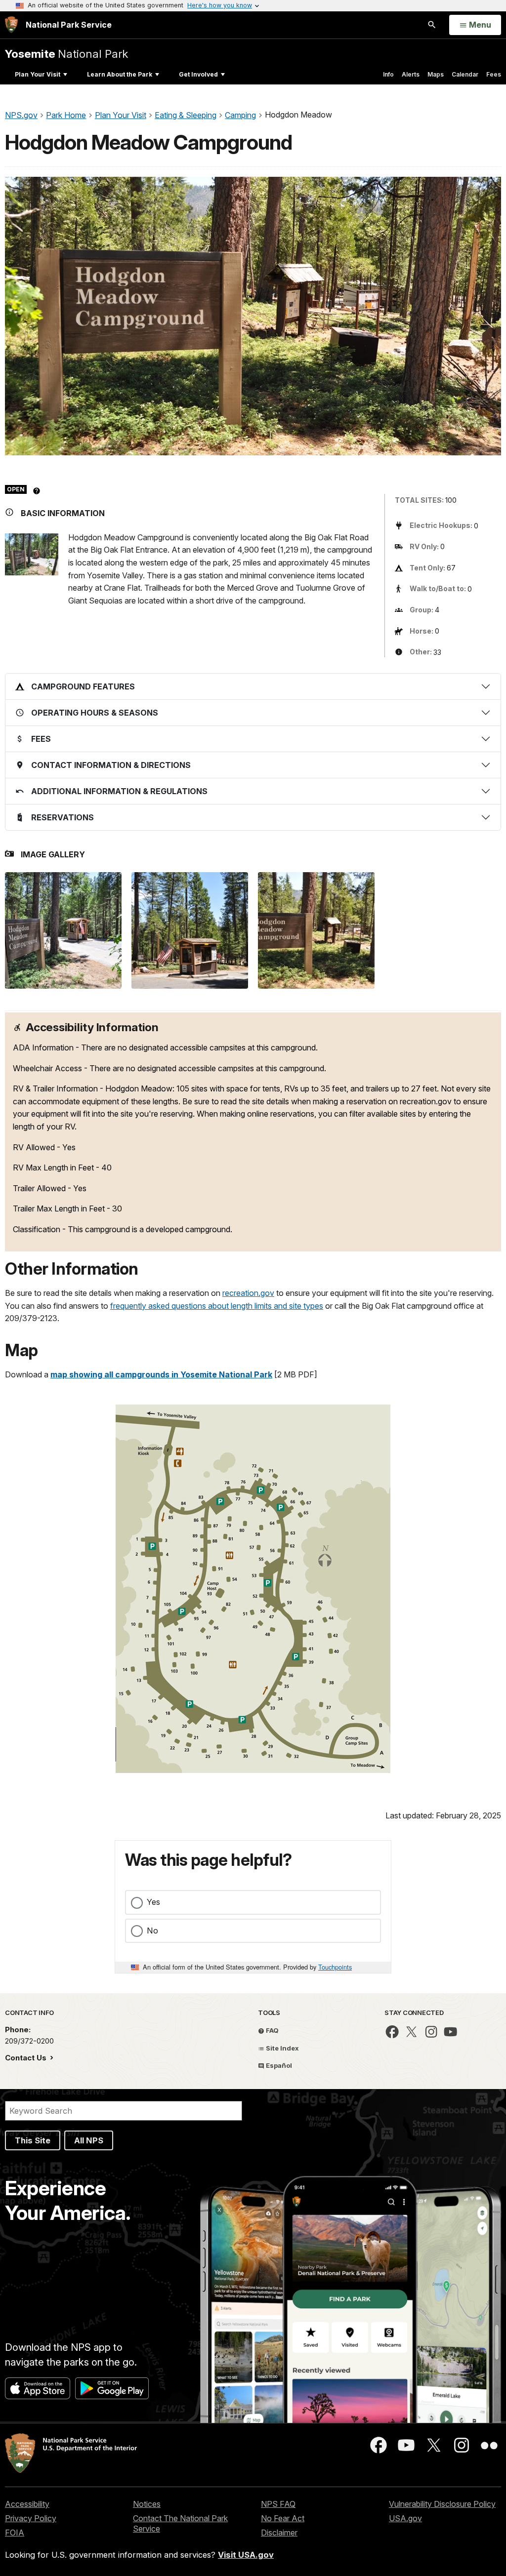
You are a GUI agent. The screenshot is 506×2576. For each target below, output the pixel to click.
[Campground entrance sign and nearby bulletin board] (316, 930)
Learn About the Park (120, 74)
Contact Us (27, 2058)
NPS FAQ (278, 2504)
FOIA (15, 2533)
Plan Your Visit (38, 74)
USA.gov (405, 2518)
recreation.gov (248, 1293)
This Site (33, 2140)
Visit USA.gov (246, 2555)
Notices (147, 2504)
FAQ (272, 2030)
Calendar (465, 74)
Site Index (282, 2048)
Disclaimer (279, 2533)
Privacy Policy (31, 2518)
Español (278, 2065)
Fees (494, 74)
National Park (66, 54)
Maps (436, 74)
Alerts (411, 74)
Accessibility (27, 2504)
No (152, 1931)
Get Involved (198, 74)
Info (388, 74)
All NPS (89, 2140)
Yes (153, 1902)
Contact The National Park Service (180, 2523)
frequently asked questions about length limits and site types (217, 1306)
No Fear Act (283, 2518)
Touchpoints (335, 1967)
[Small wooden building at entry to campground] (190, 930)
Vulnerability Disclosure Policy (442, 2504)
